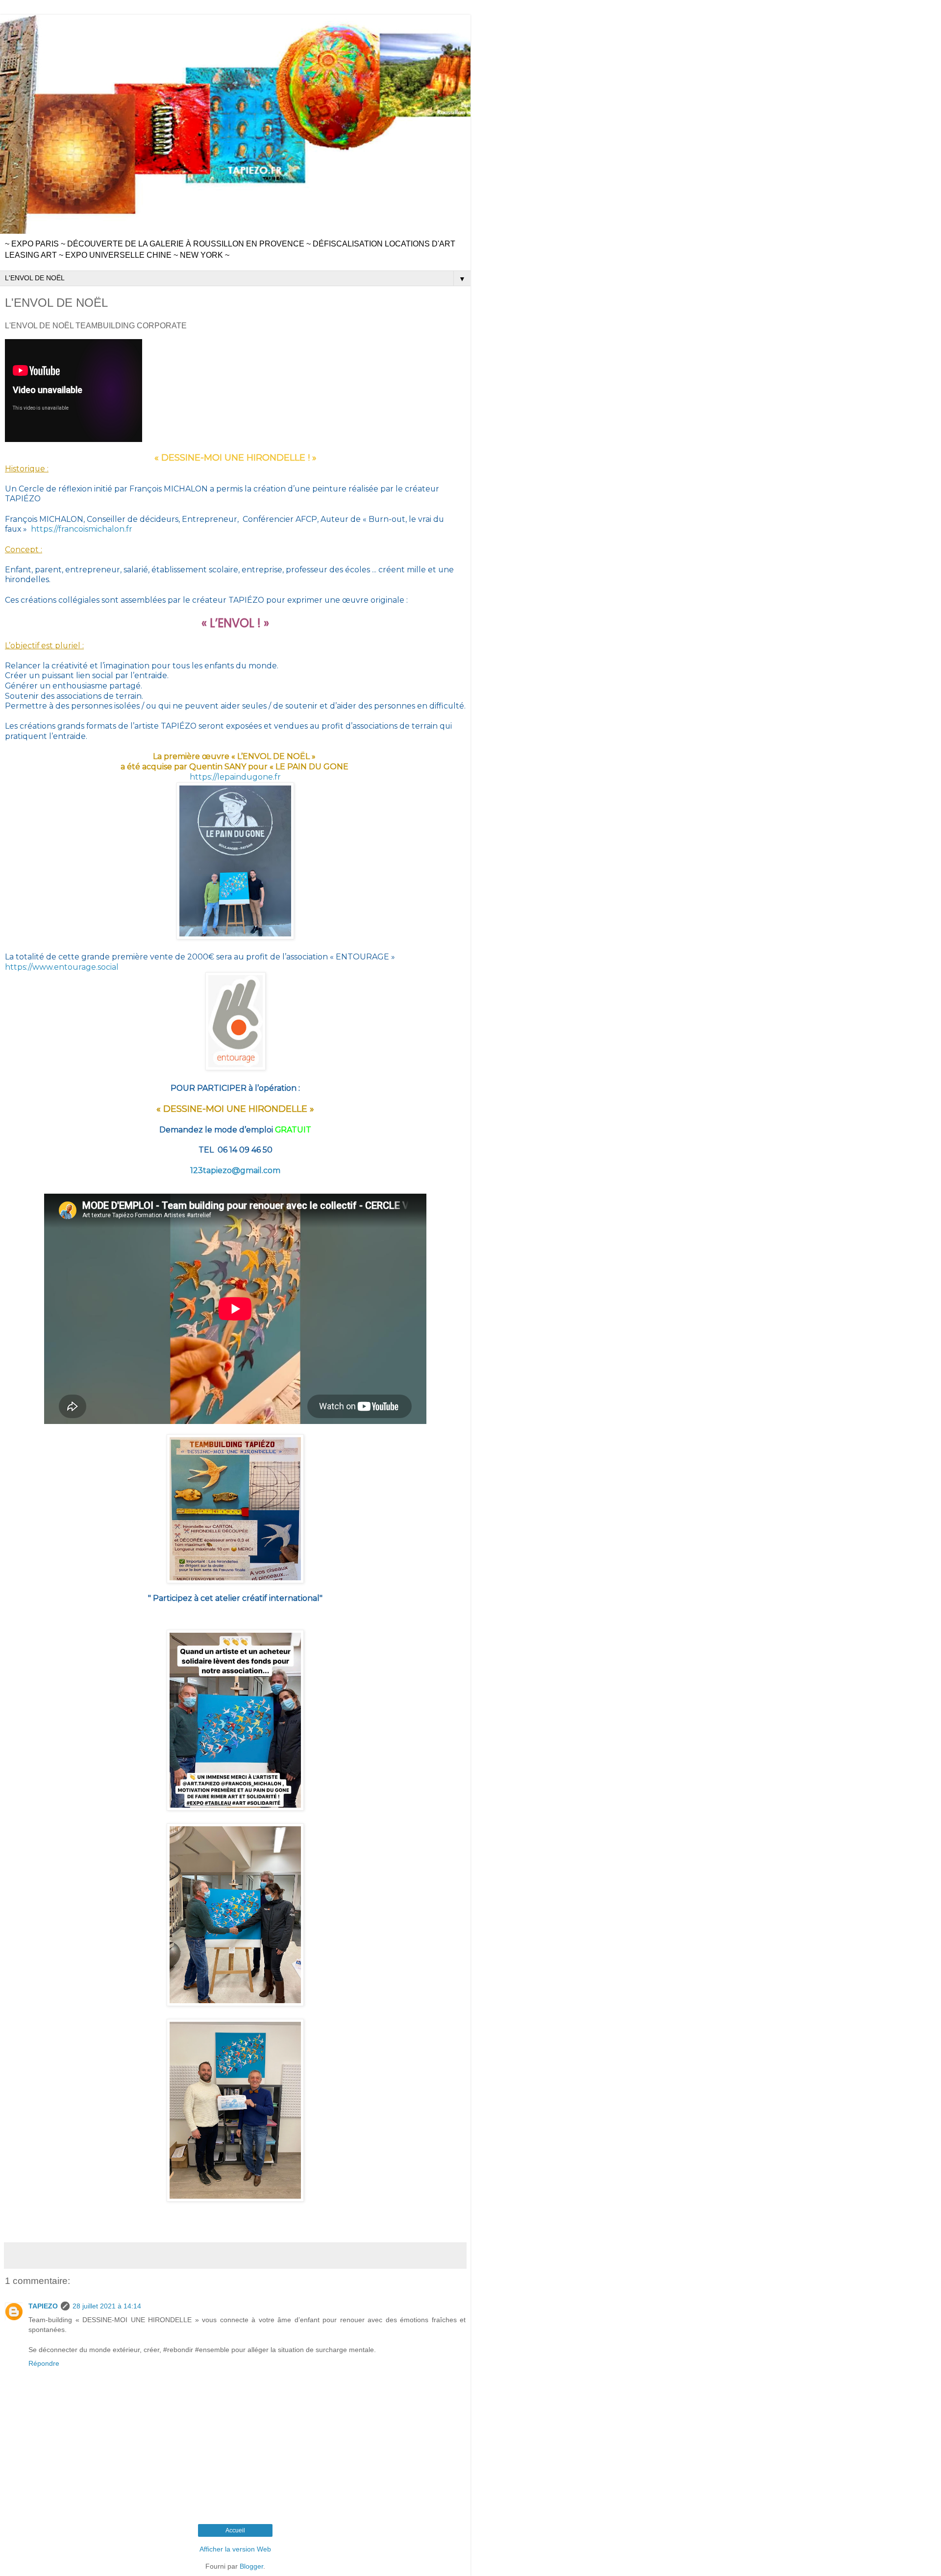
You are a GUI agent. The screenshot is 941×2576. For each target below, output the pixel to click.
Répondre (44, 2363)
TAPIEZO (43, 2306)
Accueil (235, 2530)
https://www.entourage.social (62, 967)
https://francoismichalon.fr (82, 529)
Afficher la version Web (235, 2549)
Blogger (251, 2566)
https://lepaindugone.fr (235, 777)
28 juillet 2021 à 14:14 (107, 2306)
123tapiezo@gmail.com (235, 1170)
